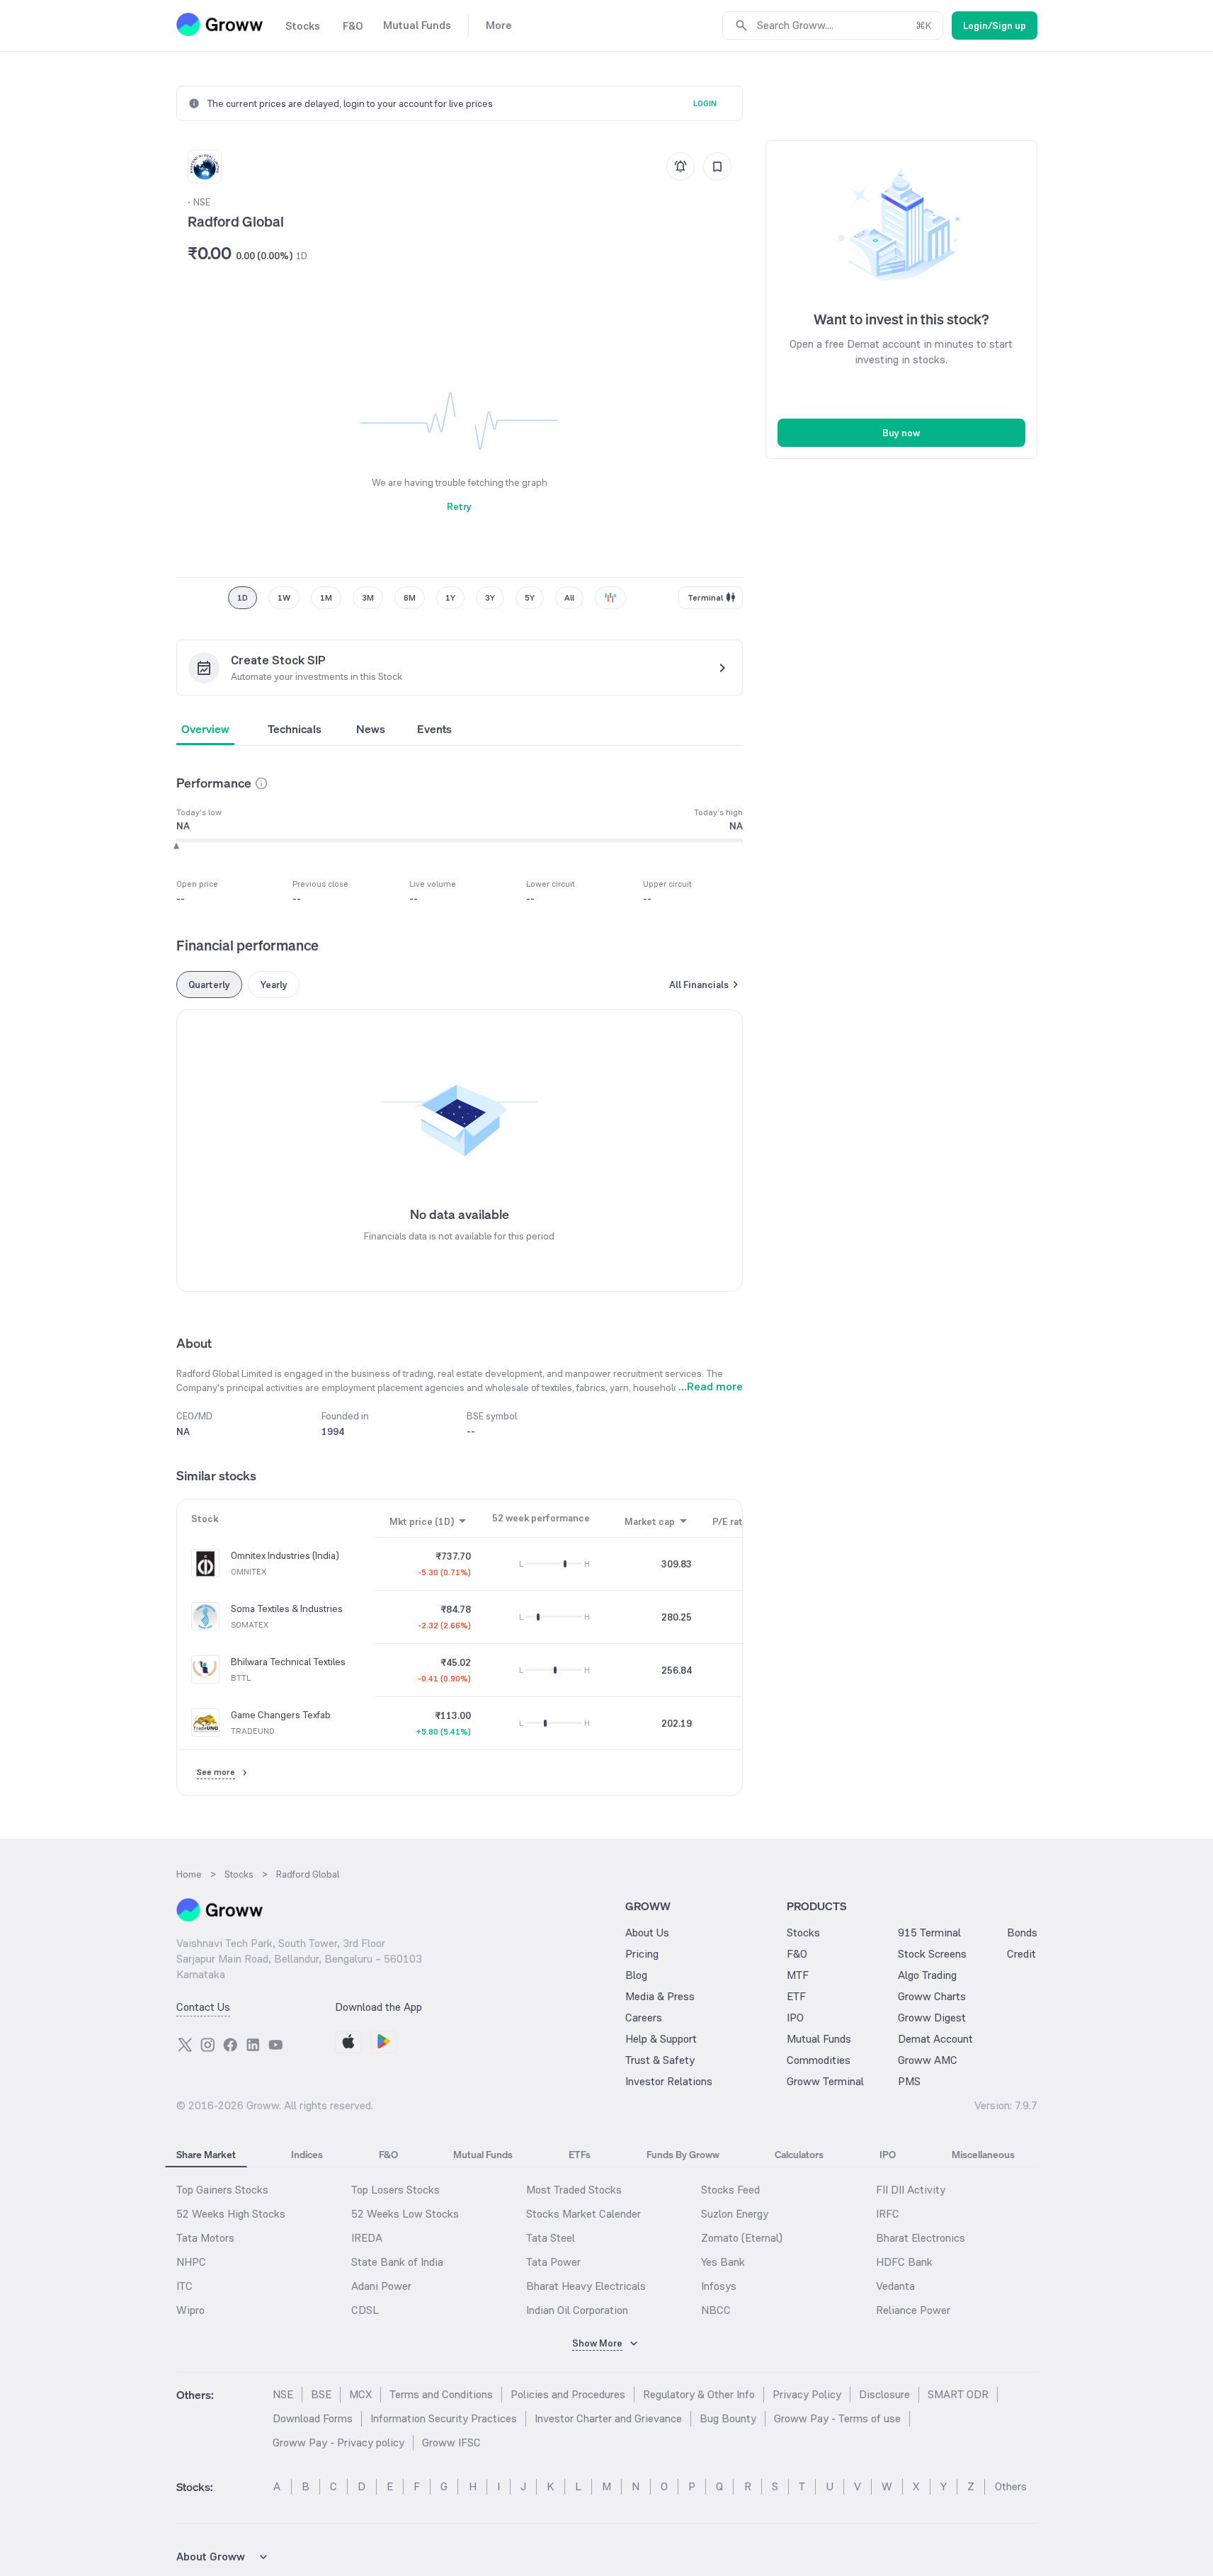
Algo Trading (927, 1975)
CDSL (365, 2310)
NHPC (191, 2262)
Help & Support (661, 2039)
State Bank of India (397, 2262)
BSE (321, 2394)
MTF (798, 1975)
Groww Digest (932, 2018)
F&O (797, 1954)
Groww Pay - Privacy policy (338, 2442)
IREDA (367, 2238)
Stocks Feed (730, 2190)
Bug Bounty (728, 2418)
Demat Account (935, 2039)
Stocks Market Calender (583, 2214)
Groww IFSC (451, 2442)
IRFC (888, 2214)
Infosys (719, 2286)
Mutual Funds (819, 2039)
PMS (909, 2081)
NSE (283, 2394)
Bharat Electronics (921, 2238)
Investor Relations (669, 2081)
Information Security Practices (444, 2418)
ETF (796, 1996)
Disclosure (884, 2394)
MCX (360, 2394)
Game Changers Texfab (281, 1715)
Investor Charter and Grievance (608, 2418)
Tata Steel (551, 2238)
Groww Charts (932, 1996)
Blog (636, 1975)
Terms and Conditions (441, 2394)
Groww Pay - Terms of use (837, 2418)
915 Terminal (929, 1933)
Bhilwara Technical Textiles (288, 1662)
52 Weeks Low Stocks (405, 2214)
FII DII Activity (911, 2190)
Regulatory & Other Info (699, 2394)
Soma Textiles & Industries (287, 1609)
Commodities (819, 2060)
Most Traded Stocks (574, 2190)
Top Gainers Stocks (222, 2190)
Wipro (190, 2310)
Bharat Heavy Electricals (586, 2286)
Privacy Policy (807, 2394)
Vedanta (895, 2286)
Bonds (1022, 1933)
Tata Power (553, 2262)
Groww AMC (928, 2060)
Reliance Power (913, 2310)
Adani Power (381, 2286)
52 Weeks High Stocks (231, 2214)
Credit (1021, 1954)
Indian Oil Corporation (577, 2310)
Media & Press (660, 1996)
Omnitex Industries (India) (285, 1556)
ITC (184, 2286)
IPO (795, 2018)
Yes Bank (723, 2262)
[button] (261, 783)
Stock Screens (932, 1954)
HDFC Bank (904, 2262)
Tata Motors (205, 2238)
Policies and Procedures (568, 2394)
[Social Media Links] (185, 2045)
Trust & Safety (660, 2060)
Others (1011, 2486)
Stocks (803, 1933)
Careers (644, 2018)
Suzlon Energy (735, 2214)
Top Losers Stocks (395, 2190)
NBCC (716, 2310)
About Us (647, 1933)
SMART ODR (958, 2394)
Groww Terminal (825, 2081)
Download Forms (313, 2418)
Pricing (642, 1954)
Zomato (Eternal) (742, 2238)
